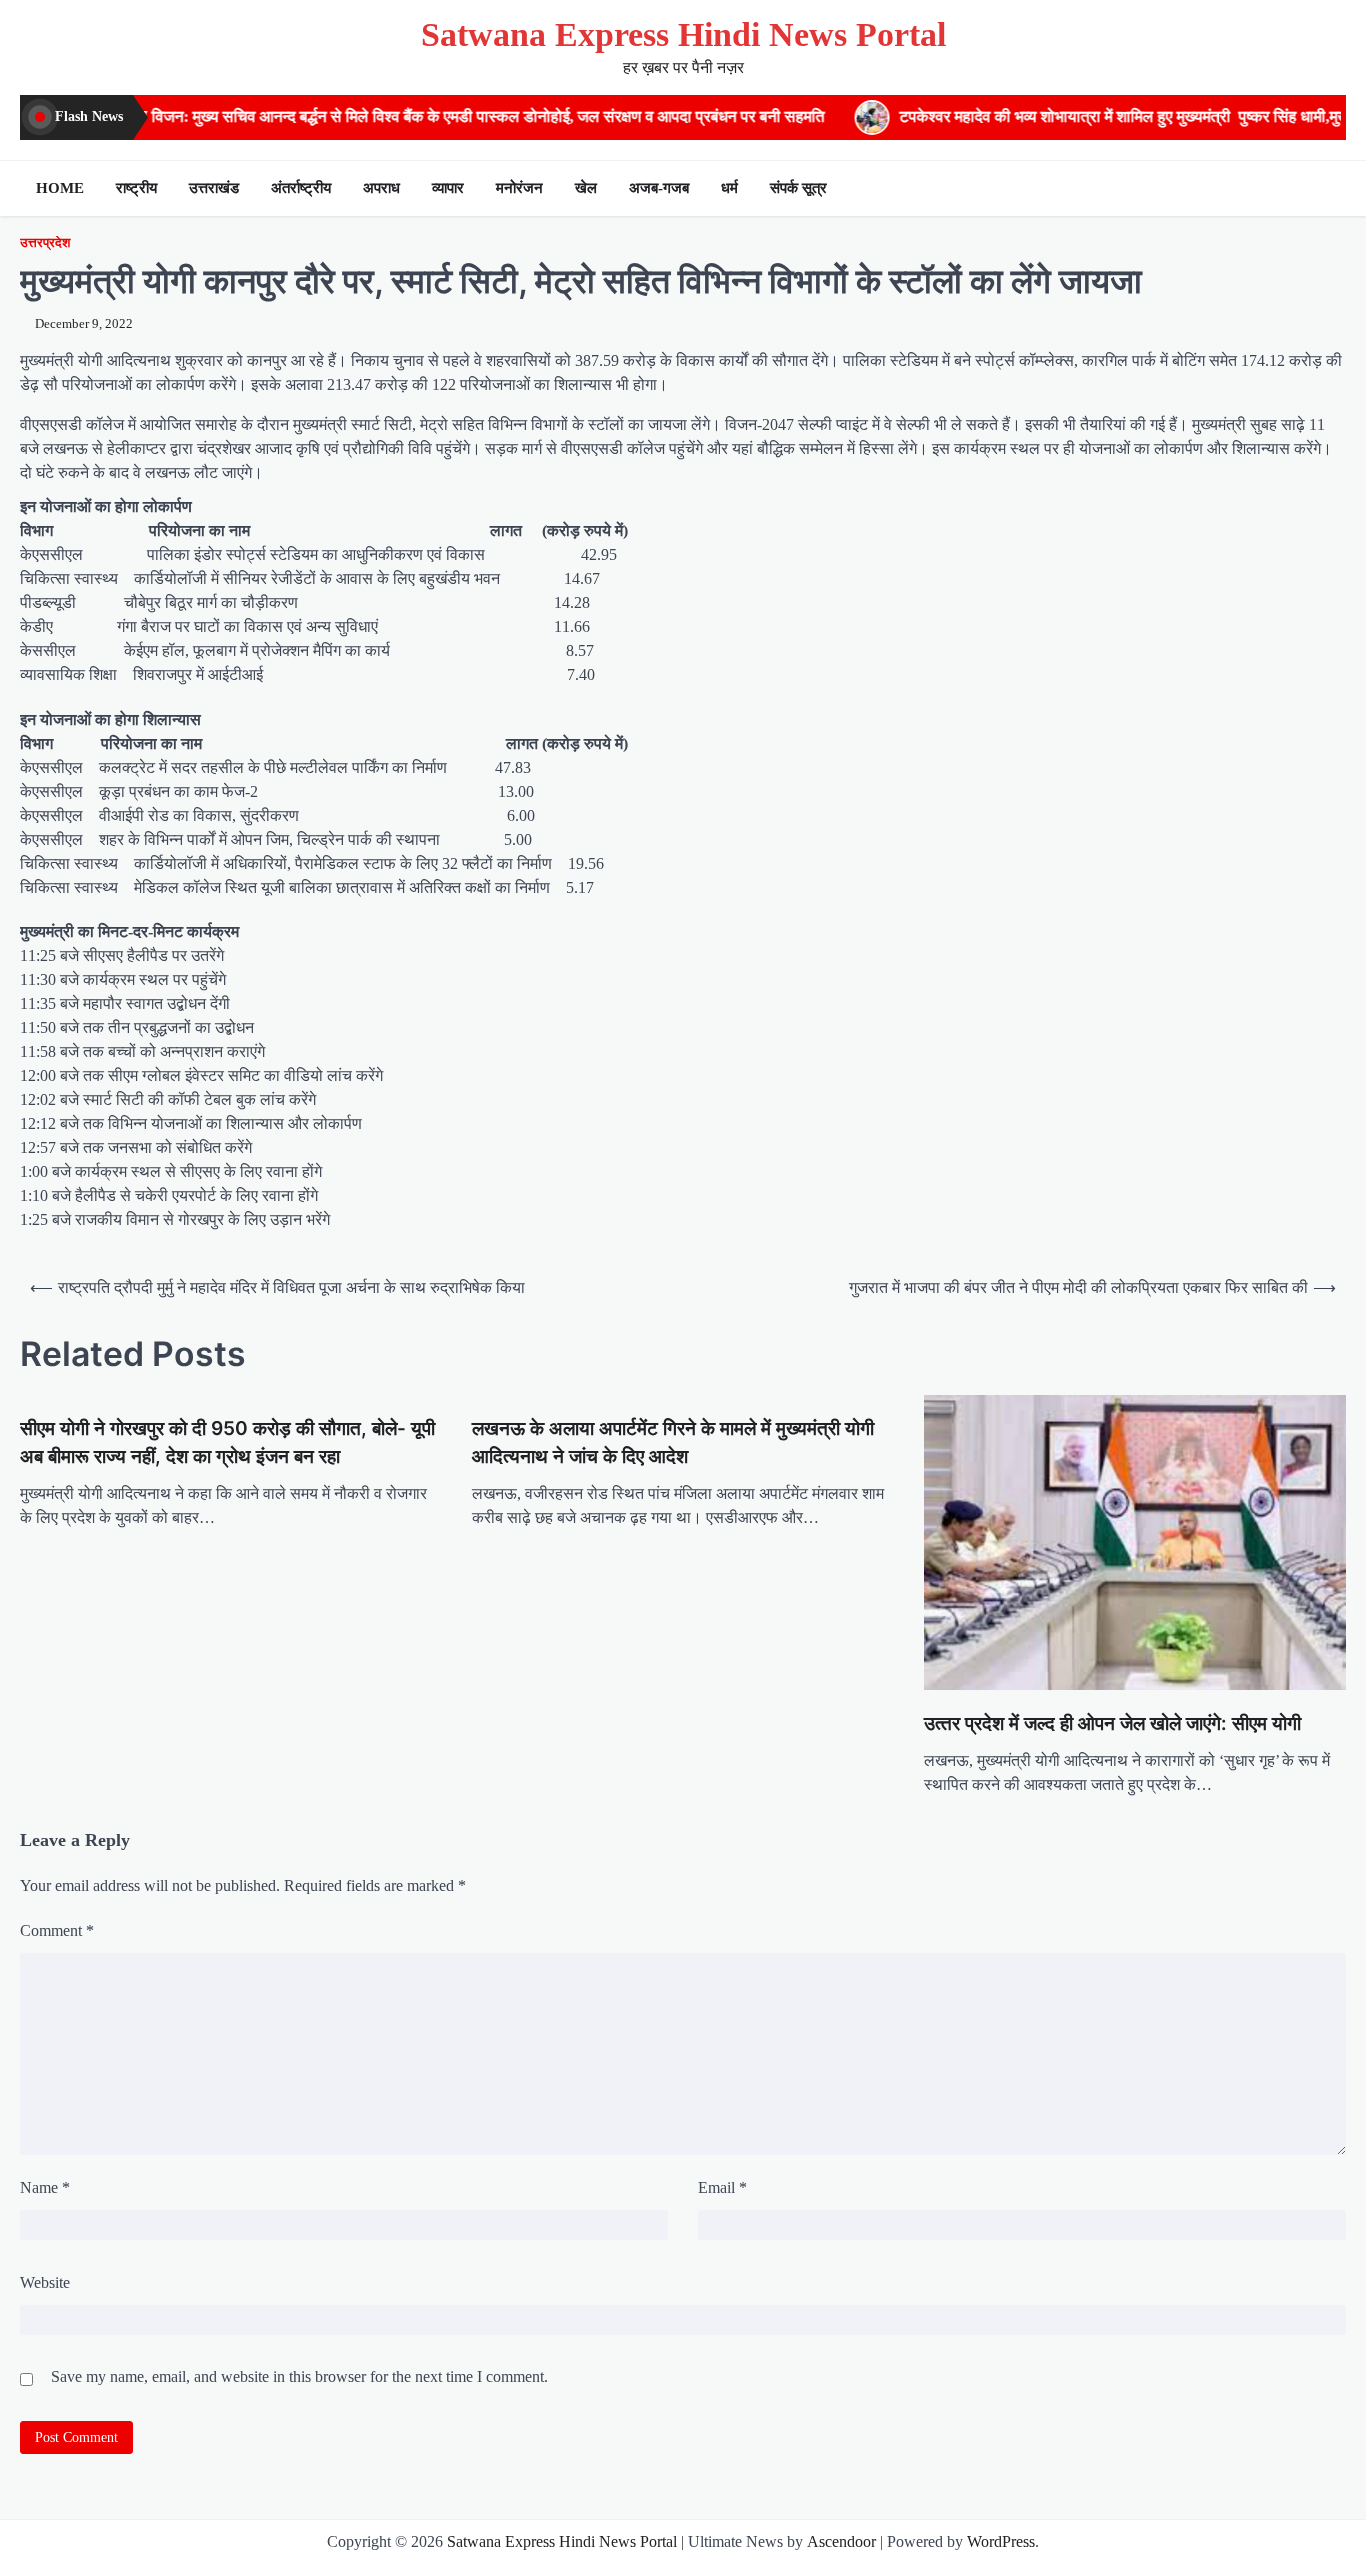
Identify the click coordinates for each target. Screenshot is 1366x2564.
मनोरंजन (519, 188)
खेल (586, 188)
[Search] (1326, 188)
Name (45, 2187)
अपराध (381, 188)
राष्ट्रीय (136, 188)
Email (722, 2187)
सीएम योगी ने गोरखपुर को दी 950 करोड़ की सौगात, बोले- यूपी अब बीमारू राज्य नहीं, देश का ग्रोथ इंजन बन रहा (227, 1443)
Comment (57, 1930)
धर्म (729, 188)
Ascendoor (841, 2541)
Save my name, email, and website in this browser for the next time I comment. (299, 2376)
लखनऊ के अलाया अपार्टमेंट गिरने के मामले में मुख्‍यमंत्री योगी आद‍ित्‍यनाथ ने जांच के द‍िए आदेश (673, 1443)
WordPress (1001, 2541)
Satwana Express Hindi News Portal (683, 34)
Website (45, 2282)
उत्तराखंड (214, 188)
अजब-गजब (659, 188)
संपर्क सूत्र (798, 188)
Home (60, 188)
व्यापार (448, 188)
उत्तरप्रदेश (45, 243)
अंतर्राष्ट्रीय (301, 188)
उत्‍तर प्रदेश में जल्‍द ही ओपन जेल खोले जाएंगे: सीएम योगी (1112, 1723)
